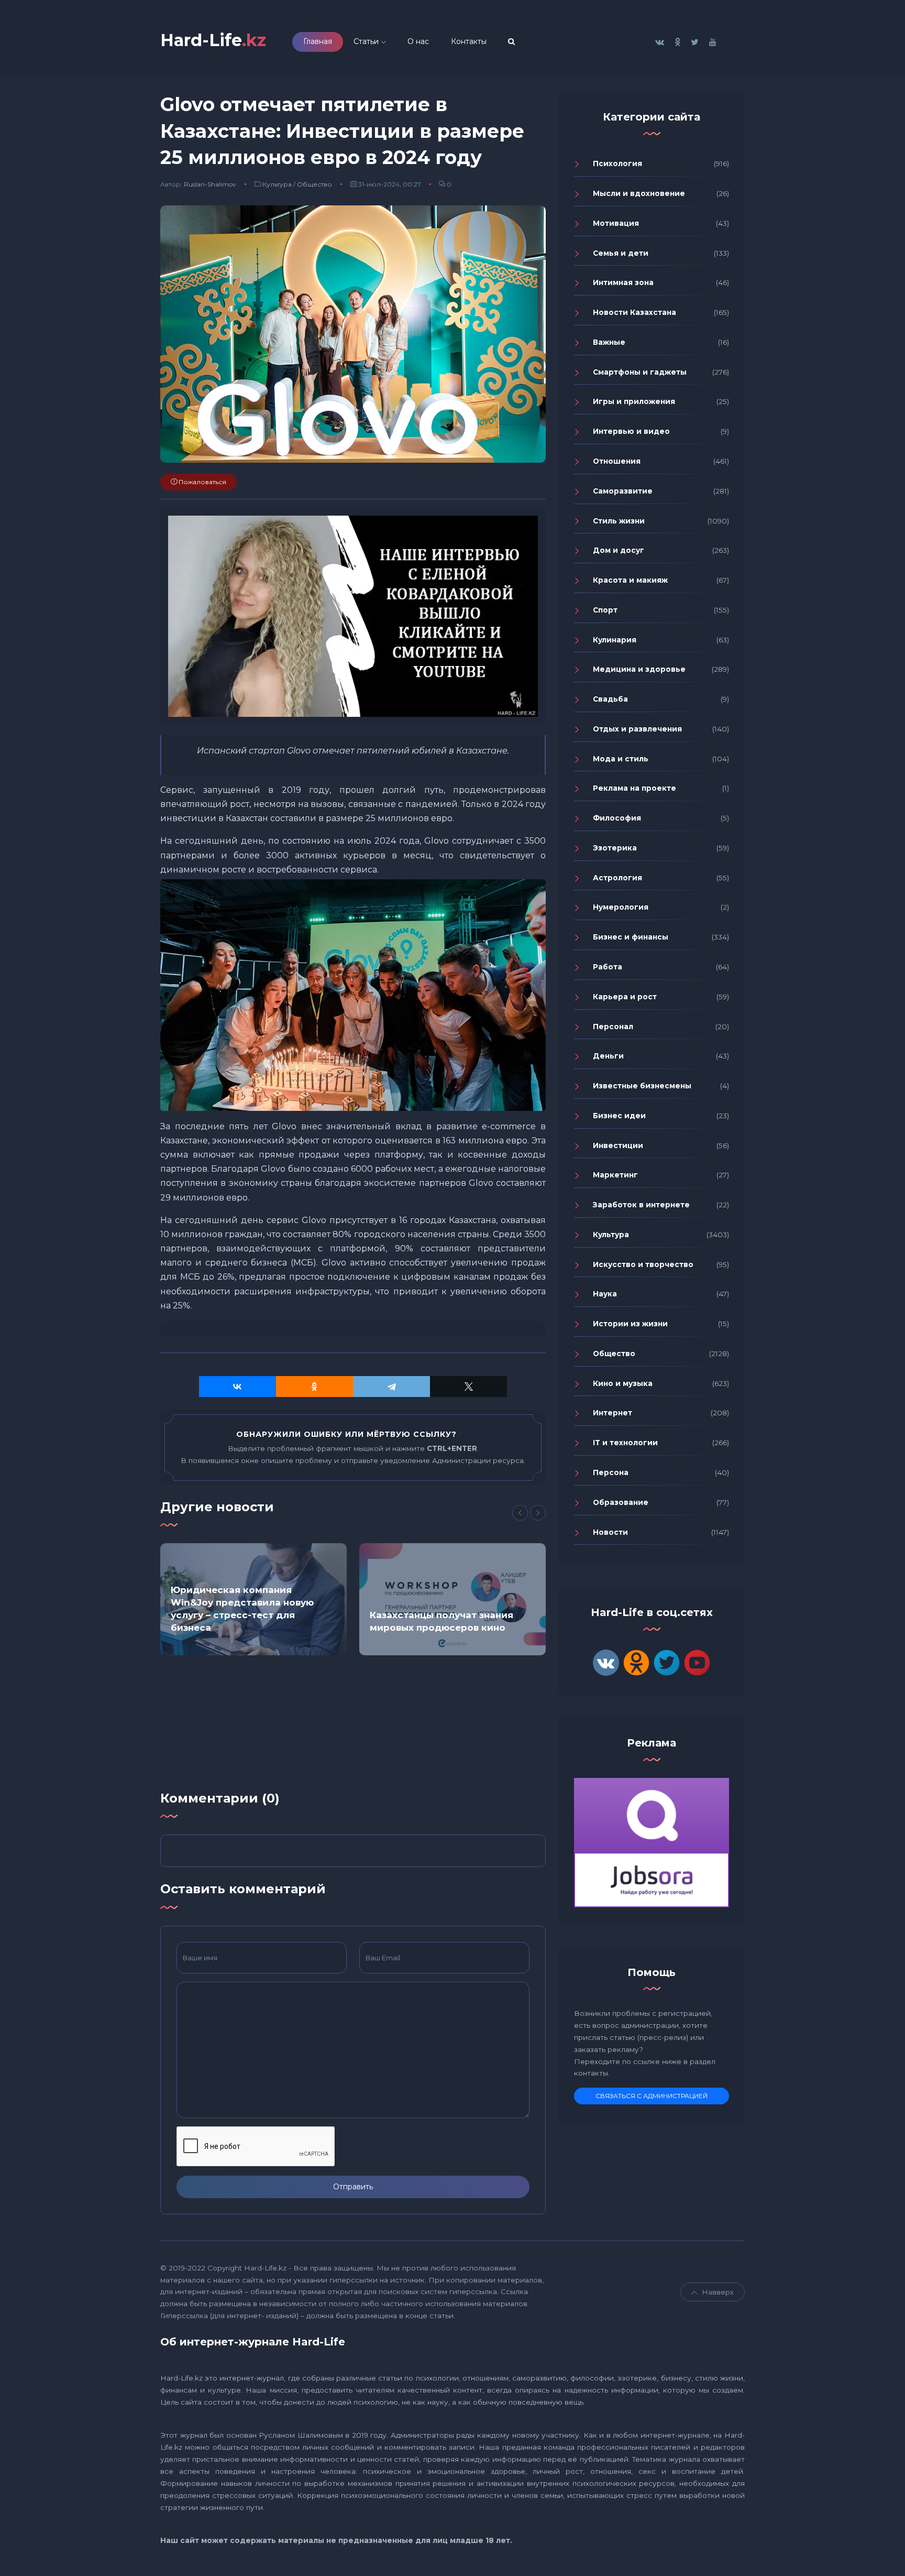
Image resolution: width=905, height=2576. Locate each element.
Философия (617, 818)
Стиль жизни (619, 521)
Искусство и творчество (643, 1264)
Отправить (353, 2187)
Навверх (718, 2292)
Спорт (605, 610)
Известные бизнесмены (642, 1086)
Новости (610, 1532)
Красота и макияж (630, 580)
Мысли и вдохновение (639, 193)
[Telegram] (391, 1387)
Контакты (469, 41)
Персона (611, 1472)
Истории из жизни (630, 1324)
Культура (277, 184)
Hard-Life (213, 40)
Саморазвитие (623, 491)
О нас (418, 41)
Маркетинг (615, 1175)
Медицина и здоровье (639, 669)
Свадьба (610, 699)
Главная (318, 41)
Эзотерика (615, 848)
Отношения (617, 461)
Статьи (366, 41)
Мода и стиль (621, 759)
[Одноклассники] (314, 1387)
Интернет (612, 1413)
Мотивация (616, 223)
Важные (609, 342)
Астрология (617, 878)
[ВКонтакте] (238, 1387)
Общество (314, 184)
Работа (608, 967)
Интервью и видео (631, 431)
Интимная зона (623, 282)
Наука (605, 1294)
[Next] (538, 1513)
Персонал (613, 1027)
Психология (617, 163)
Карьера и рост (625, 997)
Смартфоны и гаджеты (640, 372)
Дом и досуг (619, 550)
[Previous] (520, 1513)
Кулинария (615, 640)
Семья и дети (621, 253)
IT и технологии (625, 1443)
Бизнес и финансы (631, 937)
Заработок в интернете (641, 1205)
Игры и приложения (634, 401)
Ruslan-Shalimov (210, 184)
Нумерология (621, 907)
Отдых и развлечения (637, 729)
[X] (468, 1387)
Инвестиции (618, 1145)
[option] (253, 1599)
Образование (621, 1502)
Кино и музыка (623, 1383)
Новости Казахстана (634, 312)
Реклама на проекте (634, 788)
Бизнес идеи (619, 1116)
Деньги (608, 1056)
